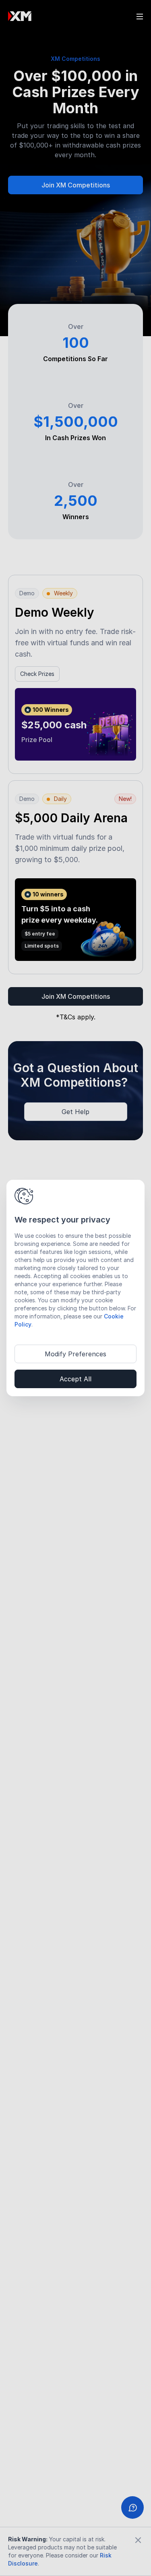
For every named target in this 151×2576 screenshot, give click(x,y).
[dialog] (75, 1288)
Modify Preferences (75, 1354)
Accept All (75, 1379)
